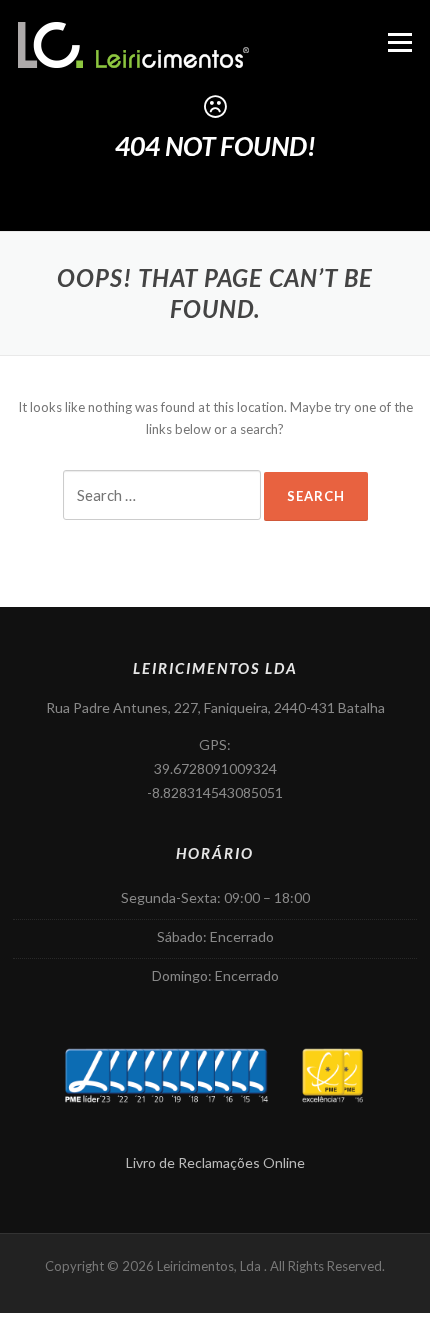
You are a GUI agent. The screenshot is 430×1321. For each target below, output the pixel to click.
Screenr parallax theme (80, 1303)
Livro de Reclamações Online (215, 1162)
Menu (399, 42)
